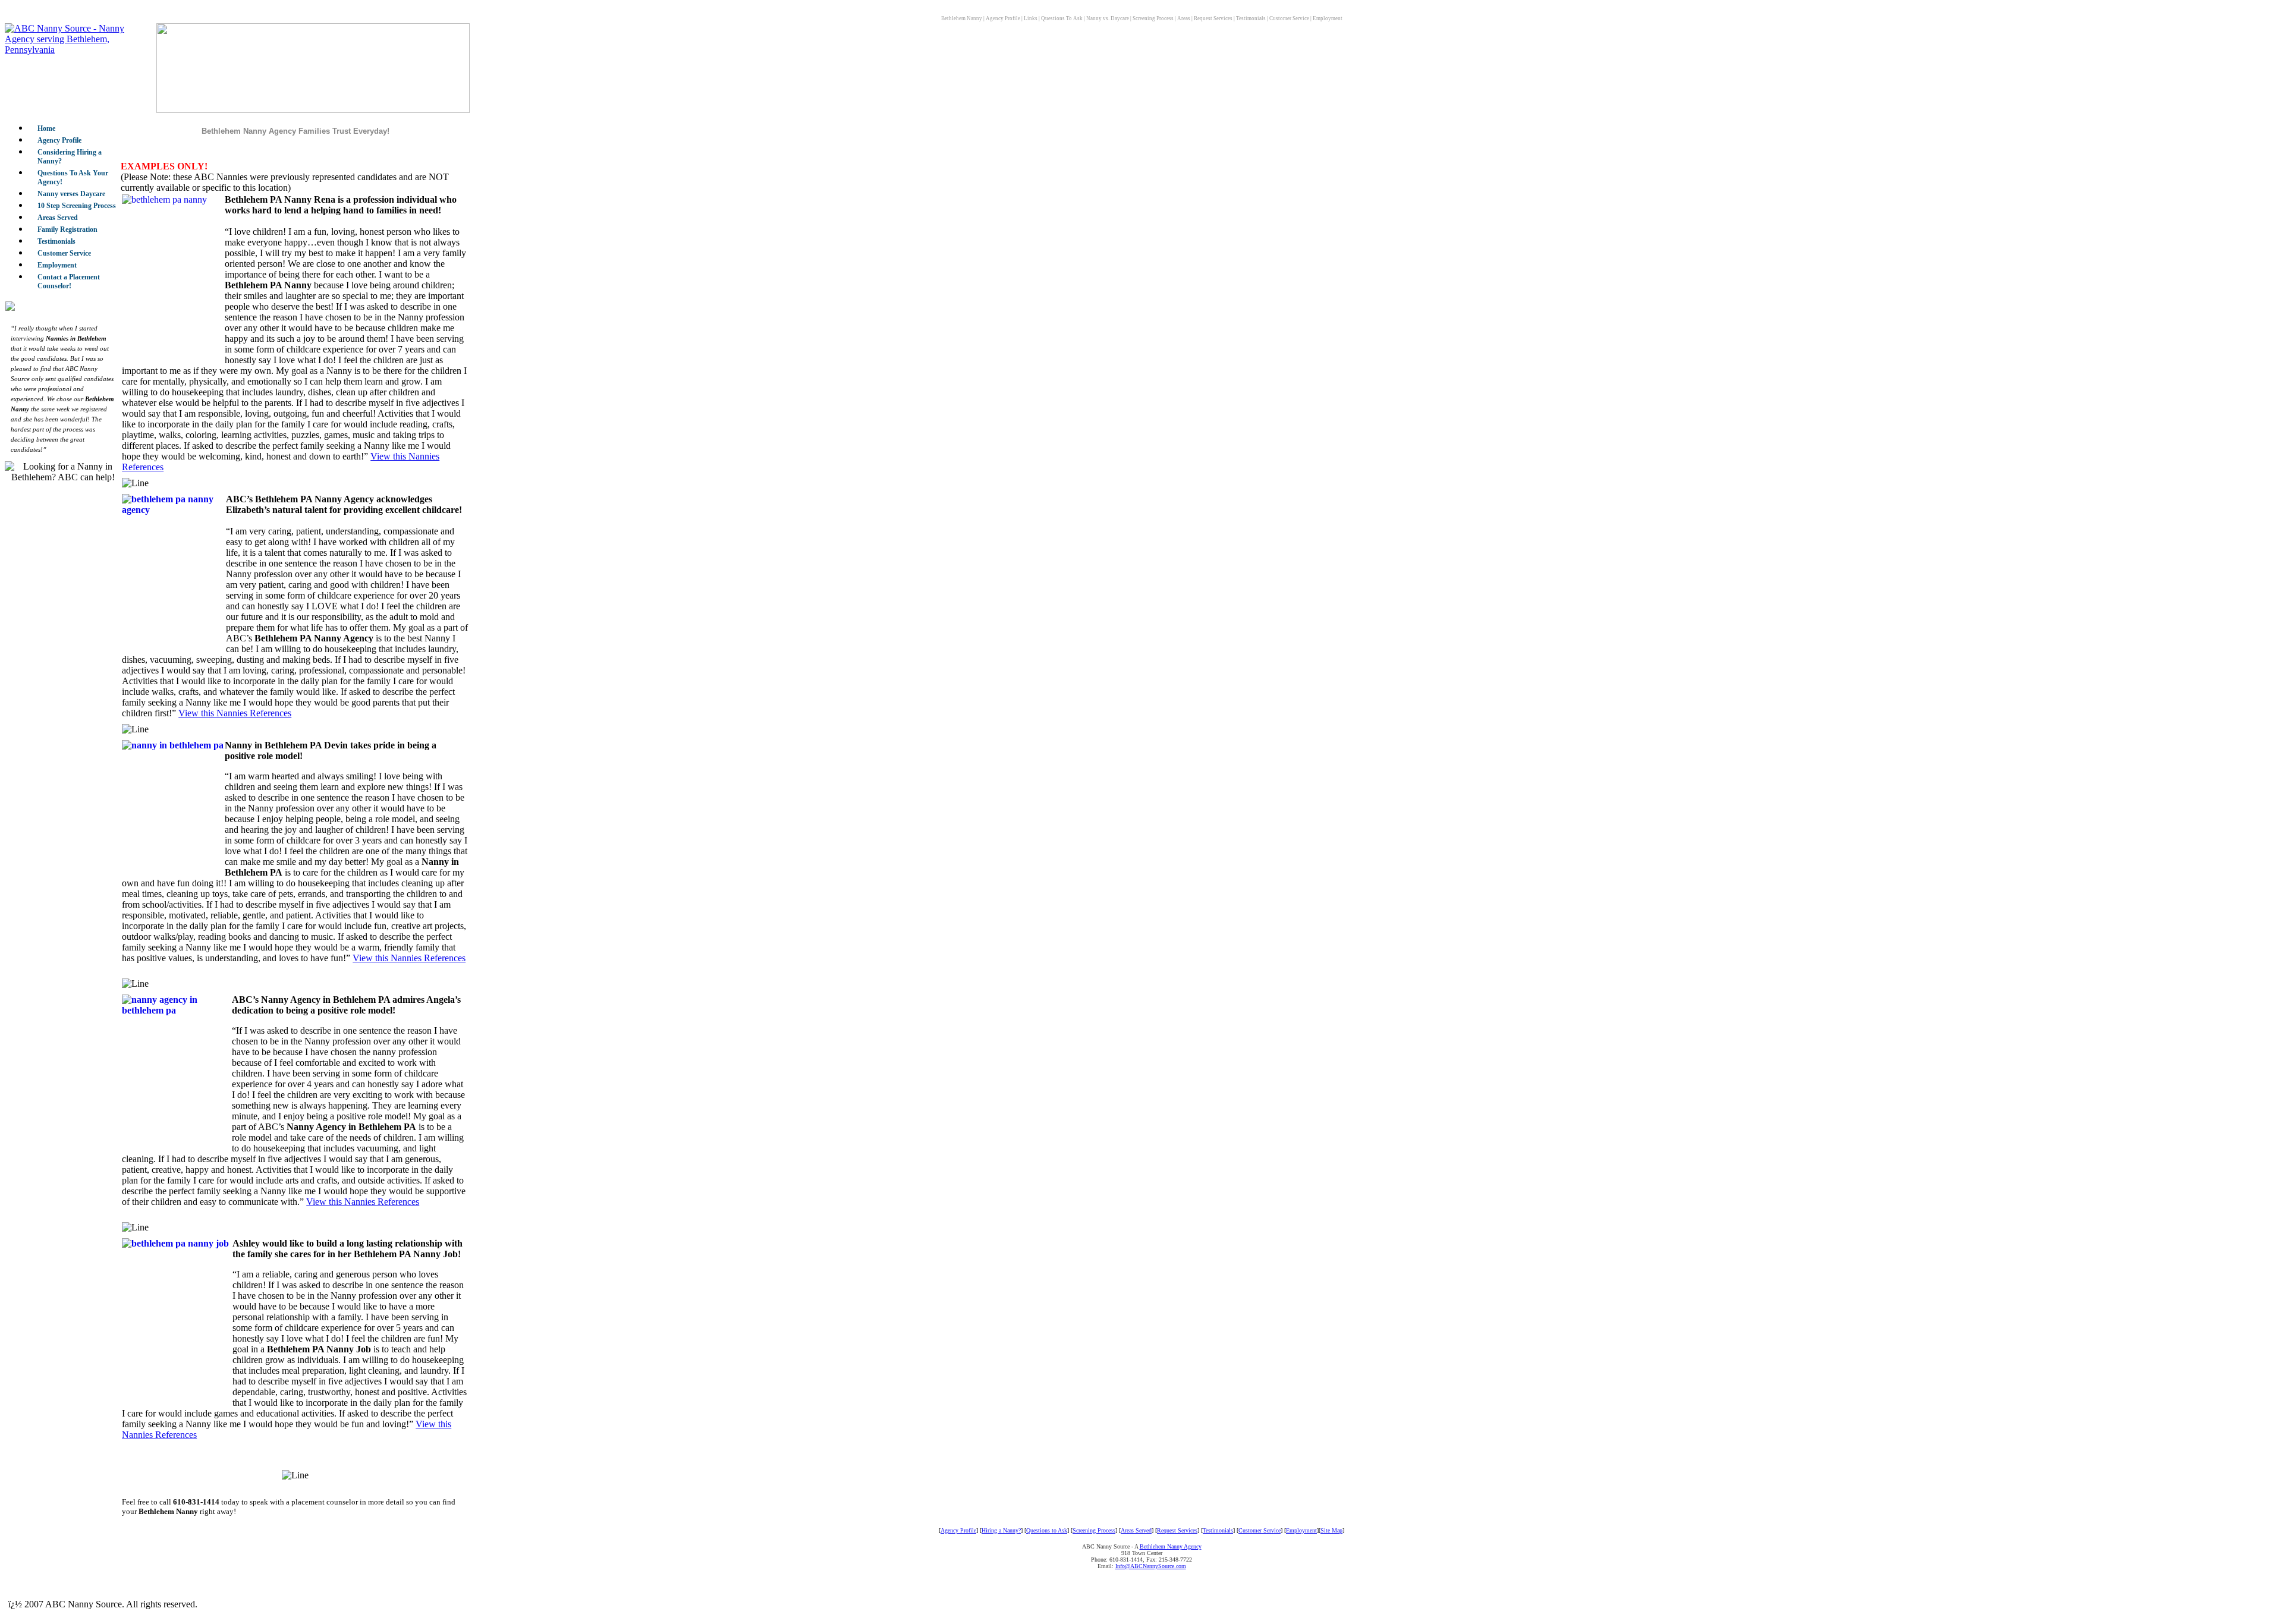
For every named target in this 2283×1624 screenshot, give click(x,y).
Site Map (1331, 1530)
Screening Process (1153, 18)
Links (1031, 18)
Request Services (1213, 18)
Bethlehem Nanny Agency (1171, 1546)
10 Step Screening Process (77, 206)
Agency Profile (1003, 18)
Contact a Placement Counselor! (69, 281)
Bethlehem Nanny (962, 18)
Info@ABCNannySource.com (1151, 1566)
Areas (1184, 18)
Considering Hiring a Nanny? (70, 157)
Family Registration (67, 229)
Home (46, 128)
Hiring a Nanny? (1001, 1530)
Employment (1328, 18)
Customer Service (1289, 18)
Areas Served (58, 218)
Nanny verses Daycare (71, 194)
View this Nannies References (235, 713)
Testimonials (1251, 18)
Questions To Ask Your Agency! (73, 177)
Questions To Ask (1062, 18)
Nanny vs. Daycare (1108, 18)
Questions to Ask (1047, 1530)
